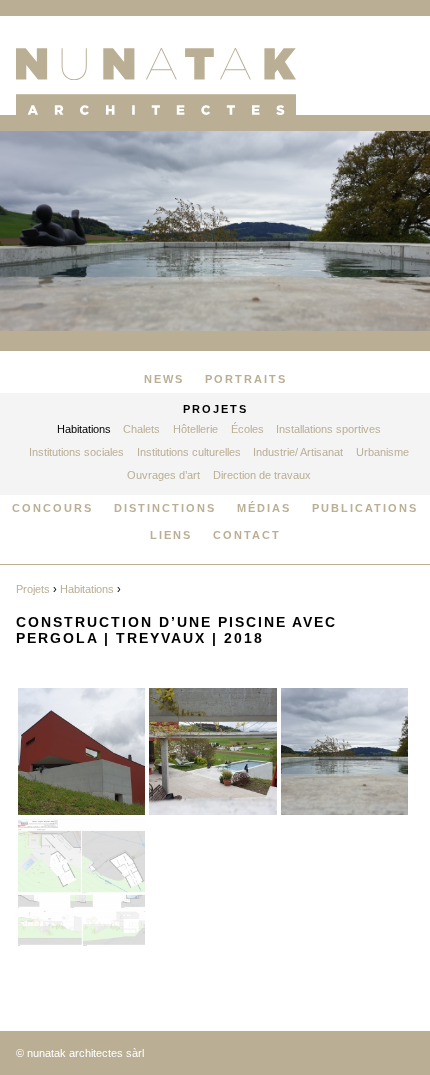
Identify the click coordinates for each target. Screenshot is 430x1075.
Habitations (84, 429)
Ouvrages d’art (163, 475)
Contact (247, 535)
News (164, 379)
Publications (365, 508)
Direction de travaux (262, 475)
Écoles (247, 429)
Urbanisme (382, 452)
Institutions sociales (76, 452)
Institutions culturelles (189, 452)
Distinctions (165, 508)
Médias (264, 508)
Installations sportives (328, 429)
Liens (171, 535)
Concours (52, 508)
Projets (215, 409)
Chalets (141, 429)
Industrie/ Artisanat (298, 452)
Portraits (246, 379)
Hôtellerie (195, 429)
